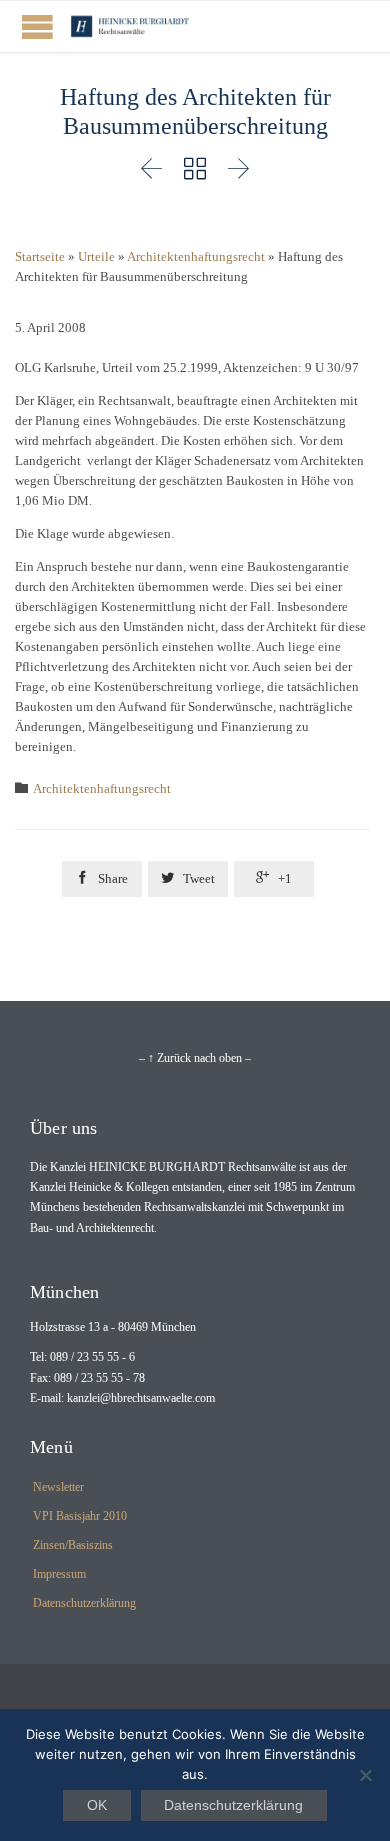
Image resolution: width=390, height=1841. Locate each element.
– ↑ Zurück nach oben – (195, 1058)
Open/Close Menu (37, 26)
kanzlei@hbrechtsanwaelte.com (141, 1398)
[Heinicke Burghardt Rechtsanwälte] (130, 26)
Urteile (96, 256)
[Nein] (365, 1775)
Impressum (59, 1574)
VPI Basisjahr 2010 (80, 1516)
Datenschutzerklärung (84, 1603)
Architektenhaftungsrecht (196, 256)
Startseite (40, 256)
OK (97, 1805)
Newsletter (58, 1487)
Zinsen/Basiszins (73, 1545)
